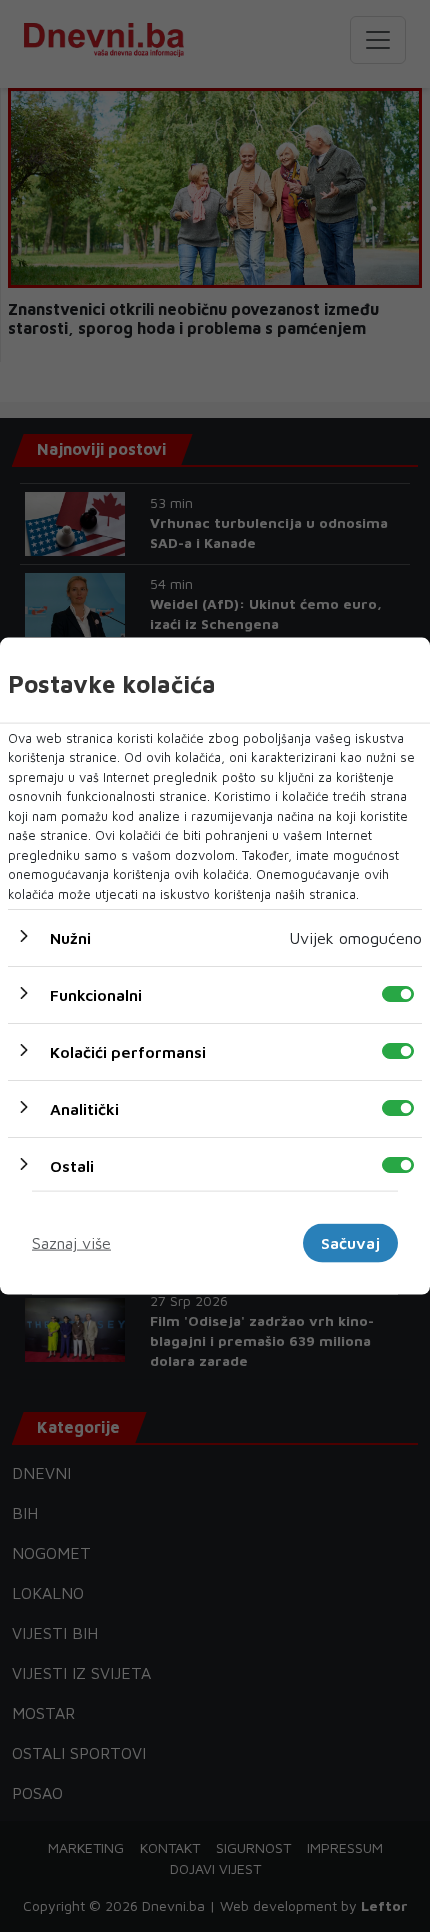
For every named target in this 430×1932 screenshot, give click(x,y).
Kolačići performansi (128, 1052)
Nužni (70, 938)
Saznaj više (71, 1243)
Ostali (72, 1166)
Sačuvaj (350, 1243)
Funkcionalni (96, 995)
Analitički (84, 1109)
